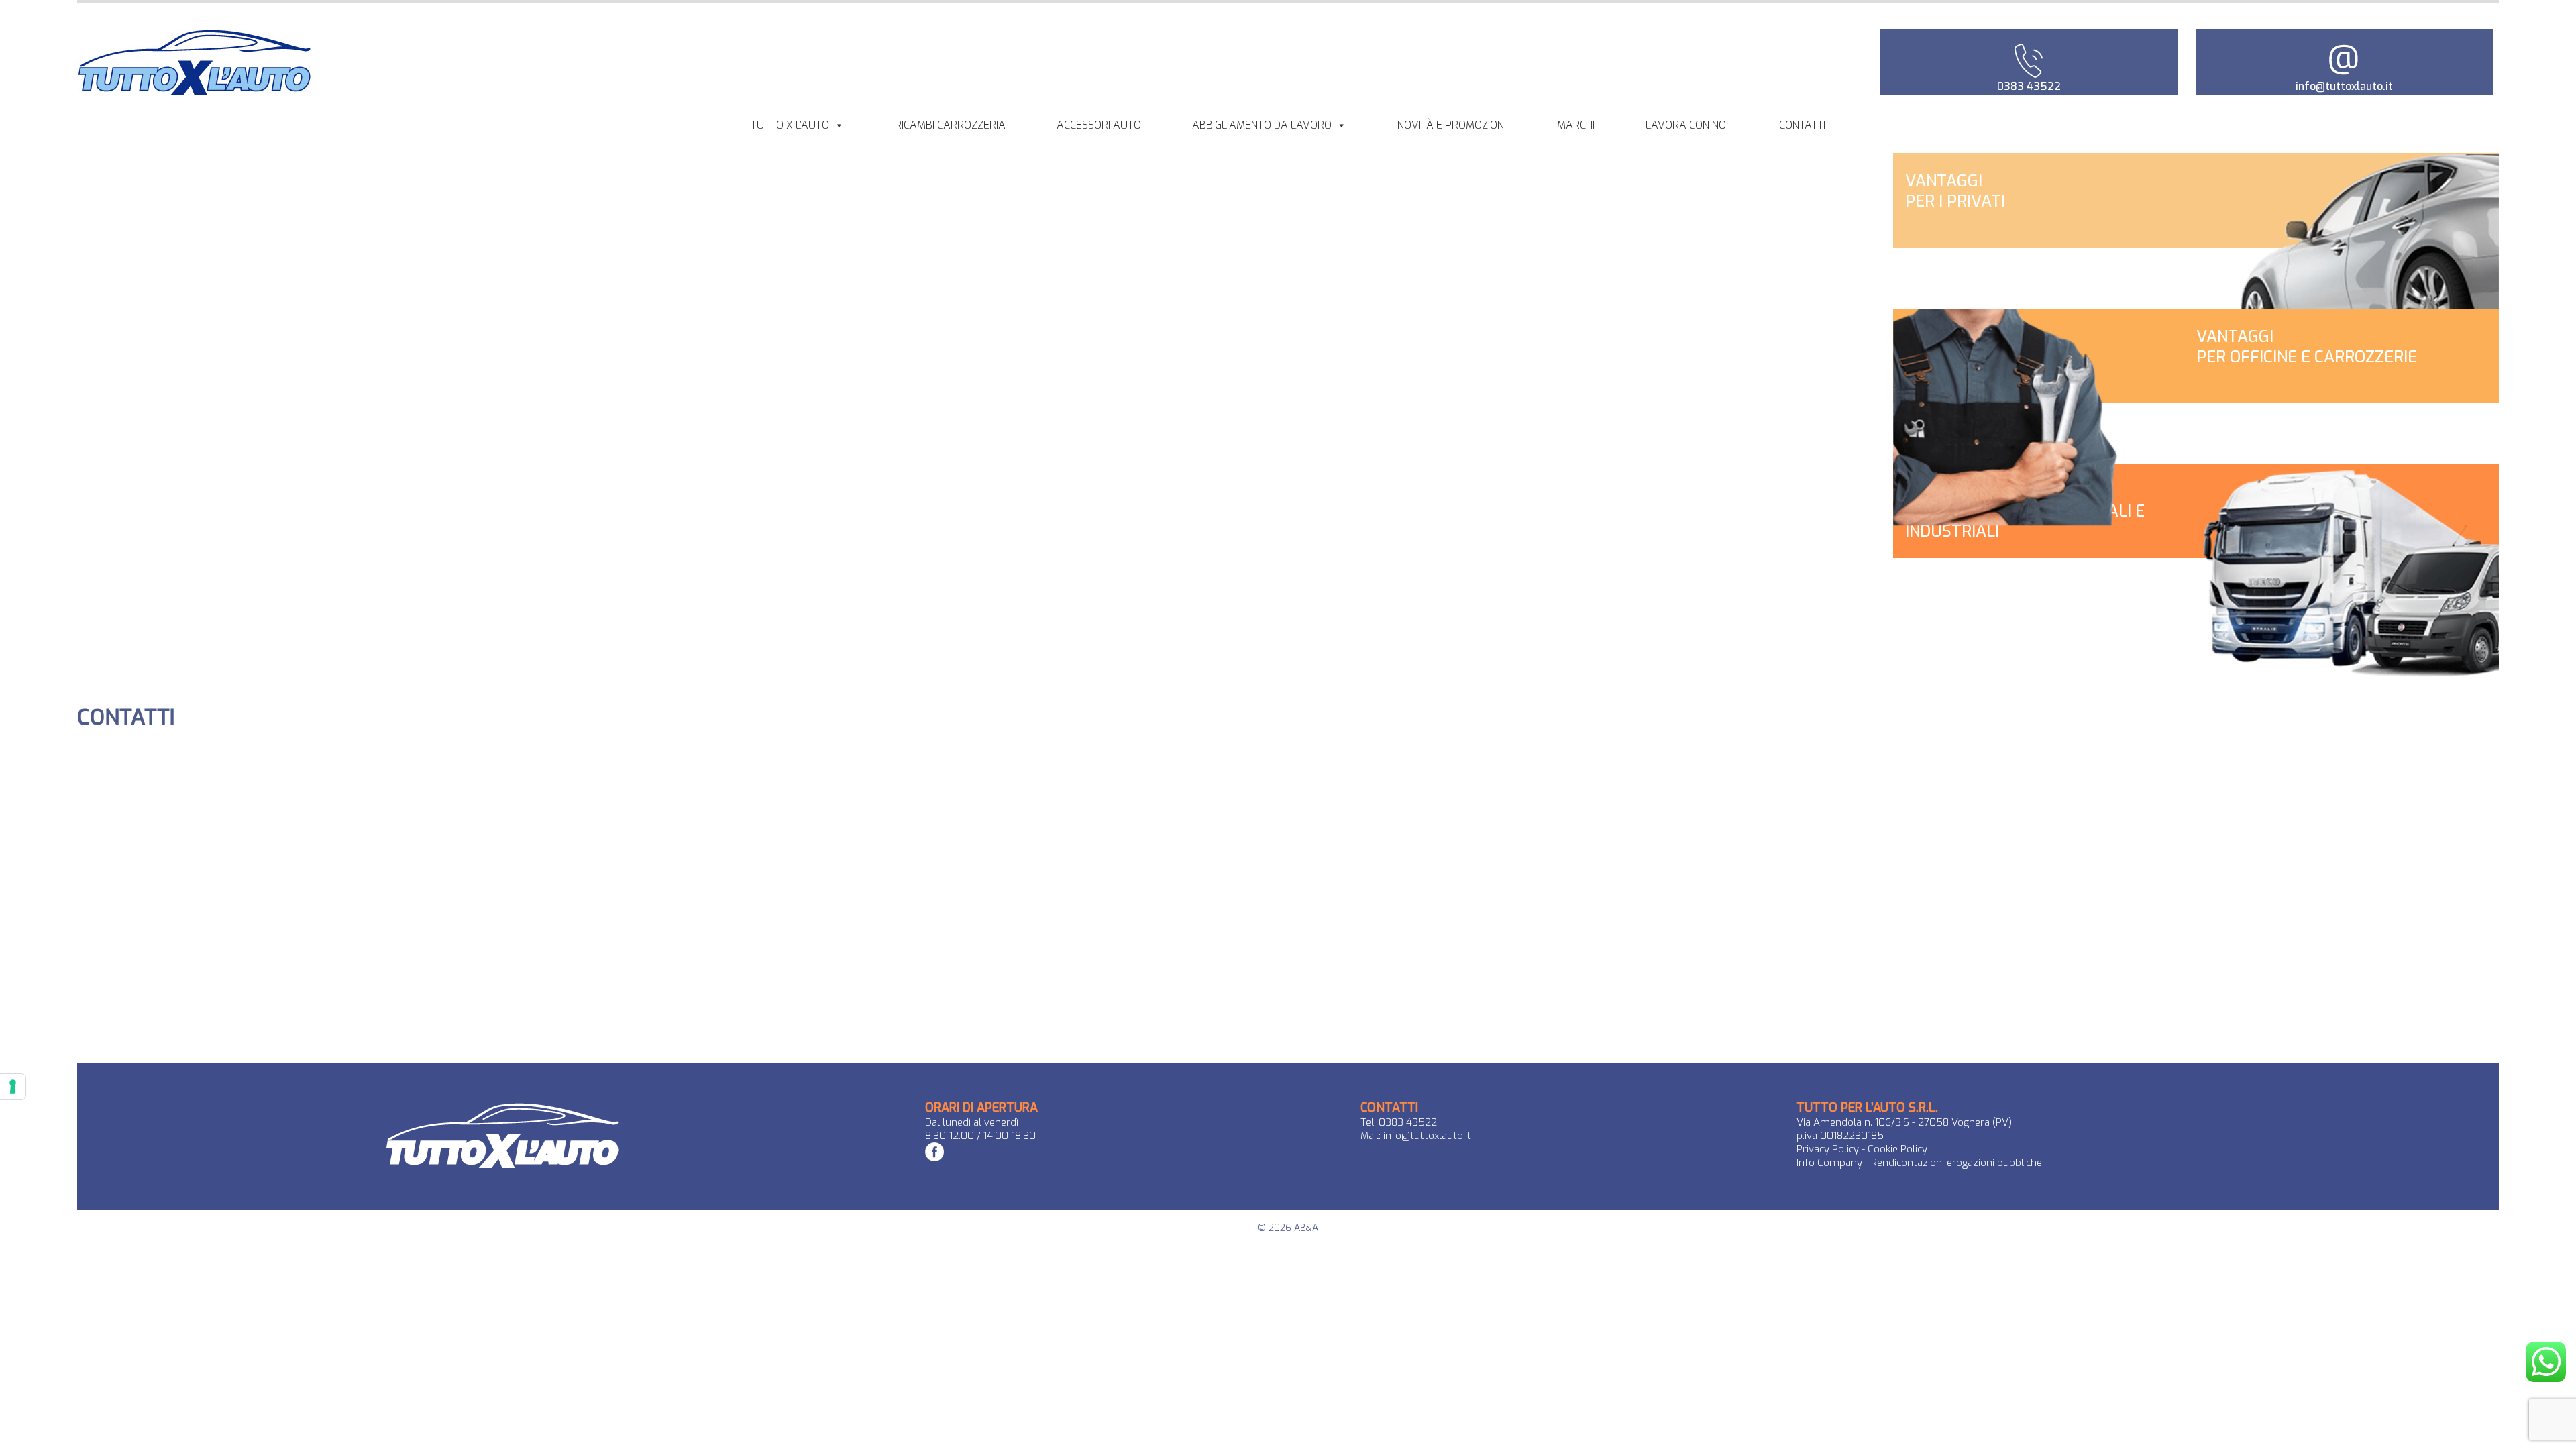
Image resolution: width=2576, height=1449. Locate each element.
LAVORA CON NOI (1687, 125)
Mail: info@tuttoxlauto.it (1416, 1136)
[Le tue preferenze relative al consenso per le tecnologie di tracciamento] (13, 1087)
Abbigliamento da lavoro (1262, 125)
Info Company (1831, 1163)
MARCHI (1576, 125)
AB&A (1306, 1228)
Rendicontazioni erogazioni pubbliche (1956, 1163)
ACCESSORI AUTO (1099, 125)
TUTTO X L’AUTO (790, 125)
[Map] (126, 867)
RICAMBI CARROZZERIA (950, 125)
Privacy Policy (1828, 1149)
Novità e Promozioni (1452, 125)
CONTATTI (1802, 125)
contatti (126, 717)
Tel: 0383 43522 (1399, 1122)
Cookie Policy (1897, 1149)
